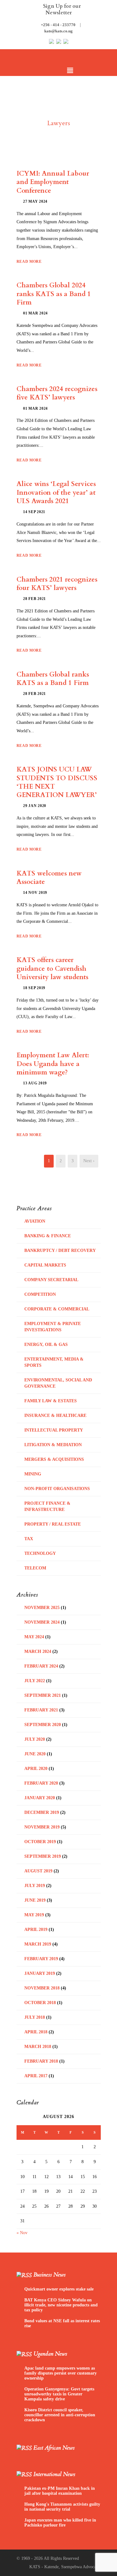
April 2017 (36, 2076)
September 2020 (43, 1725)
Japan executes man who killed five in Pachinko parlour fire (60, 2523)
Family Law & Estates (51, 1401)
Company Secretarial (51, 1280)
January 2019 (40, 1973)
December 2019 (42, 1812)
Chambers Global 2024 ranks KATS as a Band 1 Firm (54, 294)
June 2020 (35, 1754)
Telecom (35, 1568)
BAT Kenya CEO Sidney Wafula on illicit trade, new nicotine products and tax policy (61, 2305)
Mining (33, 1474)
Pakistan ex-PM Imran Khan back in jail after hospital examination (60, 2491)
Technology (40, 1553)
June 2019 (35, 1900)
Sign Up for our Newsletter (62, 9)
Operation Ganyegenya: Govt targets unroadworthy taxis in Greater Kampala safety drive (59, 2394)
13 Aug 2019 (35, 1083)
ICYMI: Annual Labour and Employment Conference (53, 182)
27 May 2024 (35, 201)
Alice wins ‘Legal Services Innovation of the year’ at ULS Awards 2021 (56, 493)
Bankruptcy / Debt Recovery (60, 1250)
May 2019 (34, 1915)
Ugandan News (50, 2354)
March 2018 (38, 2047)
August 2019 (38, 1871)
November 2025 (42, 1608)
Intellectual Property (54, 1430)
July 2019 (35, 1886)
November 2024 (42, 1622)
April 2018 (36, 2032)
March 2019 (38, 1944)
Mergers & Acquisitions (54, 1459)
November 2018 (42, 1988)
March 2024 (38, 1651)
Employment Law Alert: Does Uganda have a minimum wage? (53, 1064)
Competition (40, 1294)
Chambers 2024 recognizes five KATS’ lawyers (57, 393)
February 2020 (41, 1783)
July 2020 (35, 1739)
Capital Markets (45, 1265)
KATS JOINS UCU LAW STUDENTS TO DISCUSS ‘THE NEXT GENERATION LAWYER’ (57, 782)
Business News (49, 2275)
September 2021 (43, 1695)
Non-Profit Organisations (57, 1489)
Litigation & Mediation (53, 1445)
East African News (54, 2448)
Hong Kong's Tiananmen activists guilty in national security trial (62, 2507)
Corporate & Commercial (57, 1309)
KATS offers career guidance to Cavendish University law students (52, 969)
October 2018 (40, 2003)
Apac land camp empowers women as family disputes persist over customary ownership (61, 2373)
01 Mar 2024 (35, 313)
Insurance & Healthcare (55, 1415)
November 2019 (42, 1827)
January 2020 (40, 1798)
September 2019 (43, 1856)
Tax (29, 1539)
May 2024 (34, 1637)
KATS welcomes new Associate (49, 878)
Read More (29, 262)
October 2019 (40, 1842)
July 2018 (35, 2017)
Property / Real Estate (53, 1524)
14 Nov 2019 (35, 893)
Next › (89, 1161)
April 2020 (36, 1769)
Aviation (35, 1221)
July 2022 (35, 1681)
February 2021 (41, 1710)
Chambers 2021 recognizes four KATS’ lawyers (57, 584)
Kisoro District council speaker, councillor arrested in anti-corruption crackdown (60, 2415)
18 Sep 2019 (34, 988)
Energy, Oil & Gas (46, 1345)
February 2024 (41, 1666)
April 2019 (36, 1930)
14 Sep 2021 (34, 512)
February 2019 (41, 1959)
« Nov (22, 2233)
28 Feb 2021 (34, 599)
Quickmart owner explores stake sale (59, 2289)
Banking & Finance (48, 1236)
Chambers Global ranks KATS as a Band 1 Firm (53, 679)
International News (54, 2474)
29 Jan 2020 (35, 806)
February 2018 (41, 2061)
